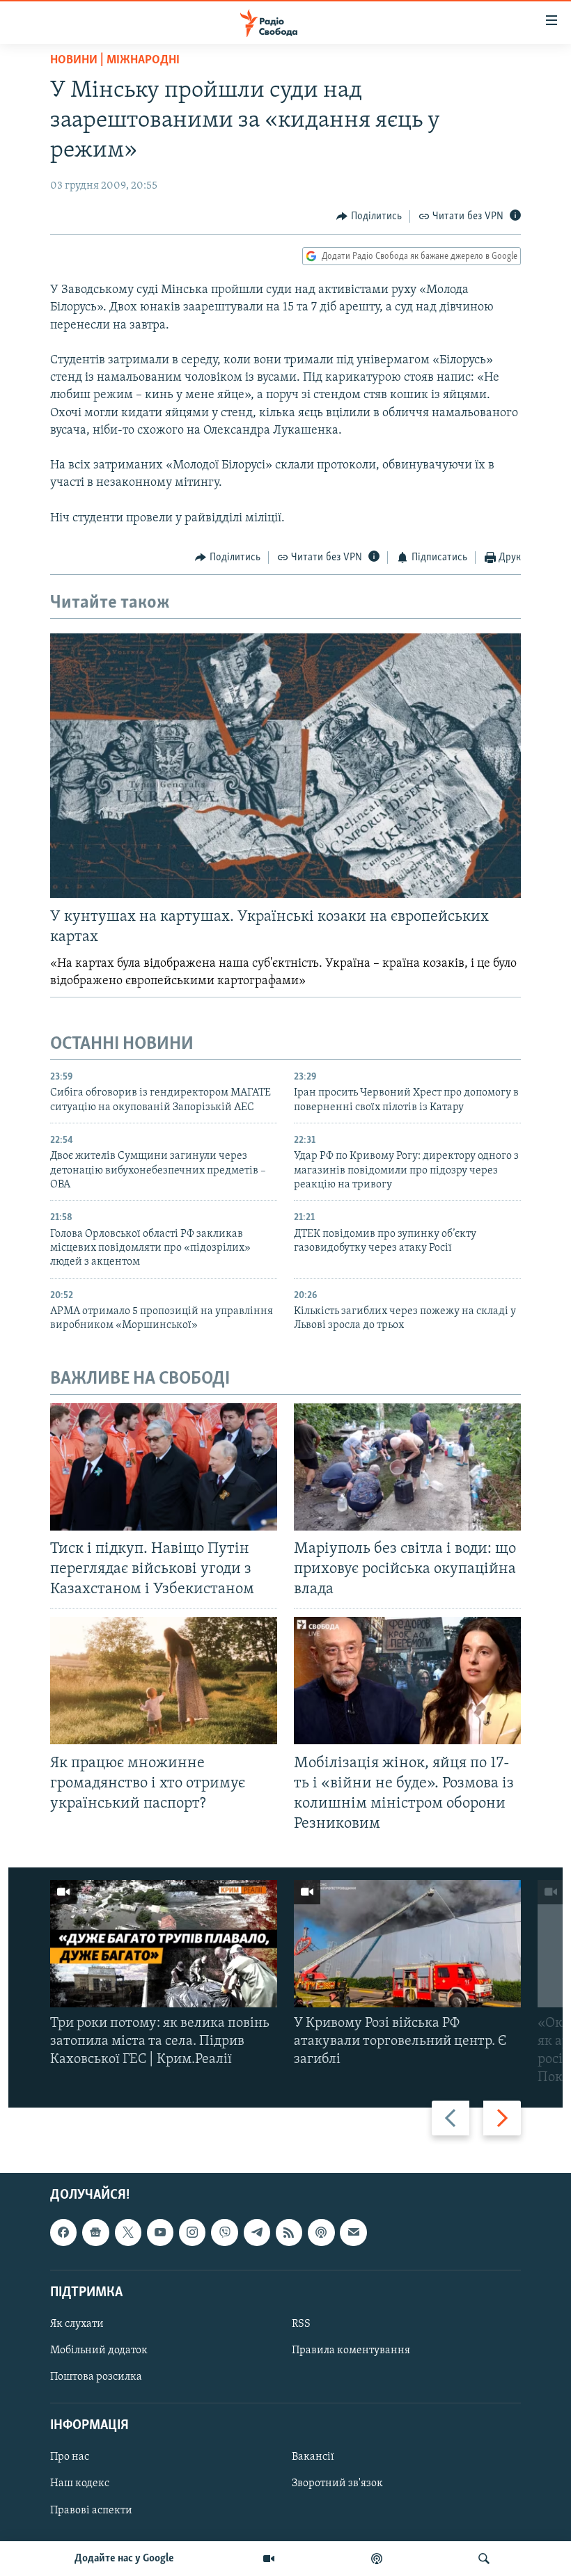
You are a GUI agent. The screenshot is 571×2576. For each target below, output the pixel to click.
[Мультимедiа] (269, 2559)
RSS (301, 2324)
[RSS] (289, 2233)
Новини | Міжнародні (115, 61)
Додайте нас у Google (124, 2559)
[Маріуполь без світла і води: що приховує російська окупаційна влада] (407, 1467)
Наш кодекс (80, 2484)
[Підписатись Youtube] (160, 2233)
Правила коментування (351, 2350)
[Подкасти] (377, 2559)
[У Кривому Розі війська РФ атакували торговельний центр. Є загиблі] (407, 1944)
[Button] (369, 216)
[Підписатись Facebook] (63, 2233)
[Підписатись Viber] (224, 2233)
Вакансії (313, 2458)
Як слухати (77, 2324)
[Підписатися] (353, 2233)
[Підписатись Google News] (95, 2233)
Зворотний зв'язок (337, 2484)
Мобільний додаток (99, 2350)
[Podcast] (321, 2233)
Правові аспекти (91, 2511)
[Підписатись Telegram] (257, 2233)
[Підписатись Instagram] (192, 2233)
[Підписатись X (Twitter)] (128, 2233)
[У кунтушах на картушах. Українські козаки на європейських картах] (285, 766)
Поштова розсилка (96, 2378)
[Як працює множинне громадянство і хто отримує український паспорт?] (164, 1681)
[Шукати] (484, 2559)
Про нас (70, 2458)
